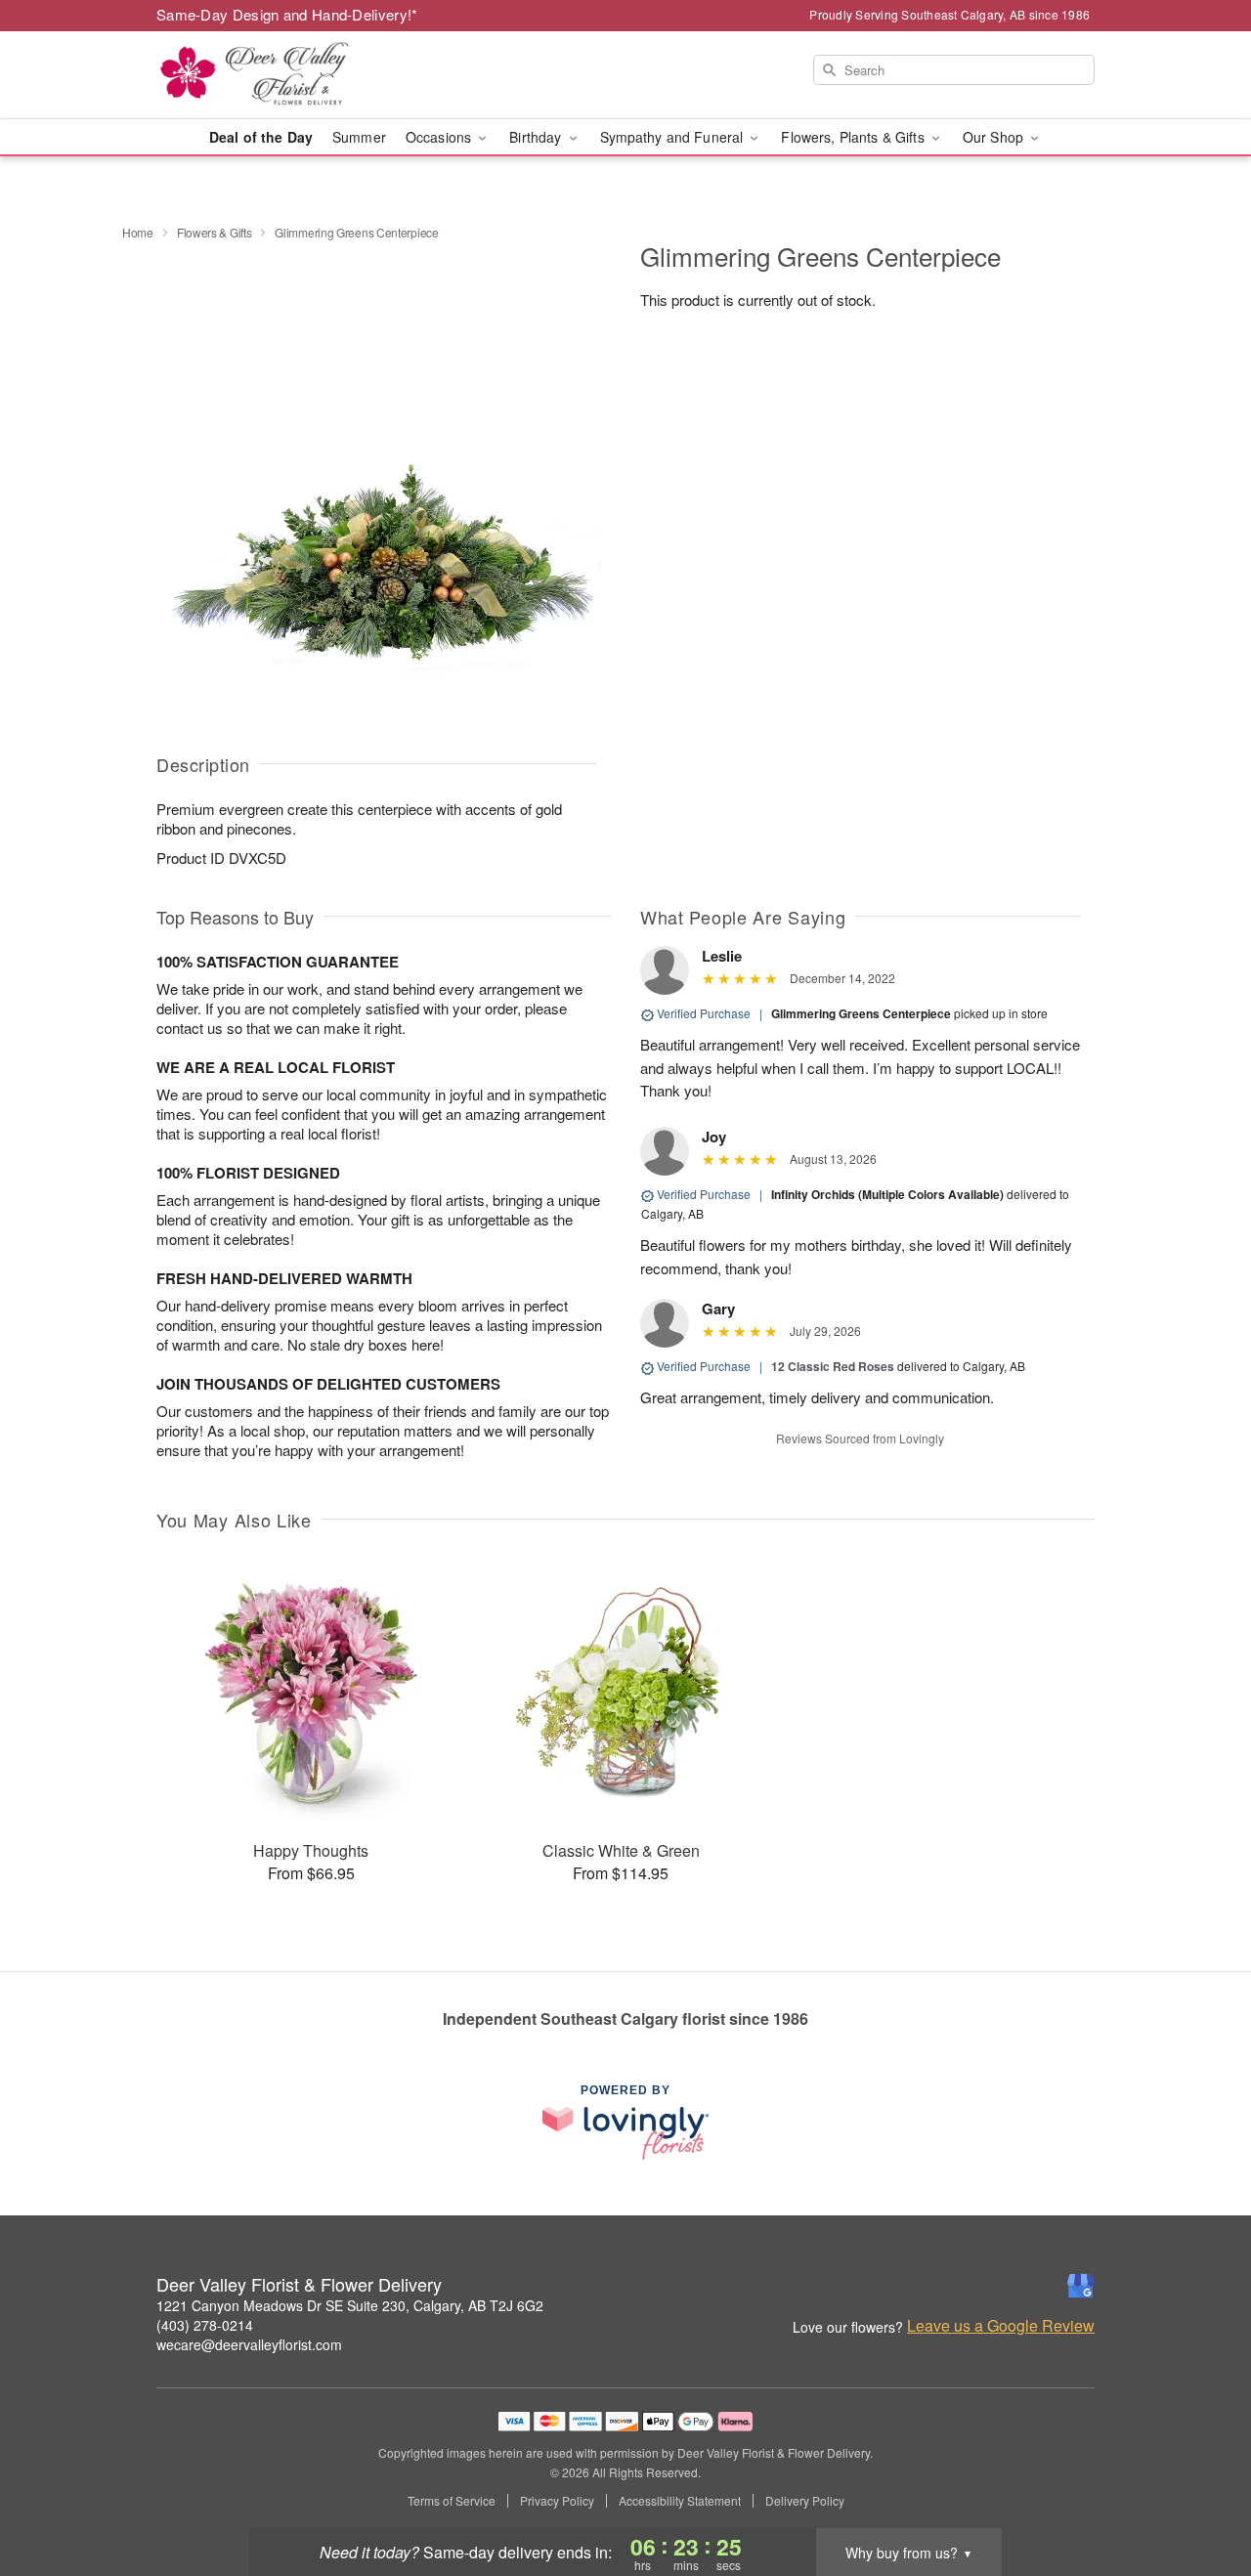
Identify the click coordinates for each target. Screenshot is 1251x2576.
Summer (359, 137)
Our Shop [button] (995, 137)
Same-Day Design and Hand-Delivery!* (287, 14)
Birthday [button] (537, 137)
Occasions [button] (440, 137)
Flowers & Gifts (215, 232)
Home (138, 232)
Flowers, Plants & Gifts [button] (854, 137)
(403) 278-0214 (205, 2325)
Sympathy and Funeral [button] (674, 137)
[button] (1200, 2493)
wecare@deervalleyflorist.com (249, 2344)
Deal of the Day (261, 137)
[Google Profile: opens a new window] (1081, 2286)
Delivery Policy (805, 2501)
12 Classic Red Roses (833, 1366)
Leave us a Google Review (1001, 2326)
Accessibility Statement (680, 2501)
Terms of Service (452, 2501)
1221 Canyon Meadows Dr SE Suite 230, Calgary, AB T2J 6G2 (350, 2305)
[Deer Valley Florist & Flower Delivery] (297, 75)
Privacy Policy (557, 2501)
